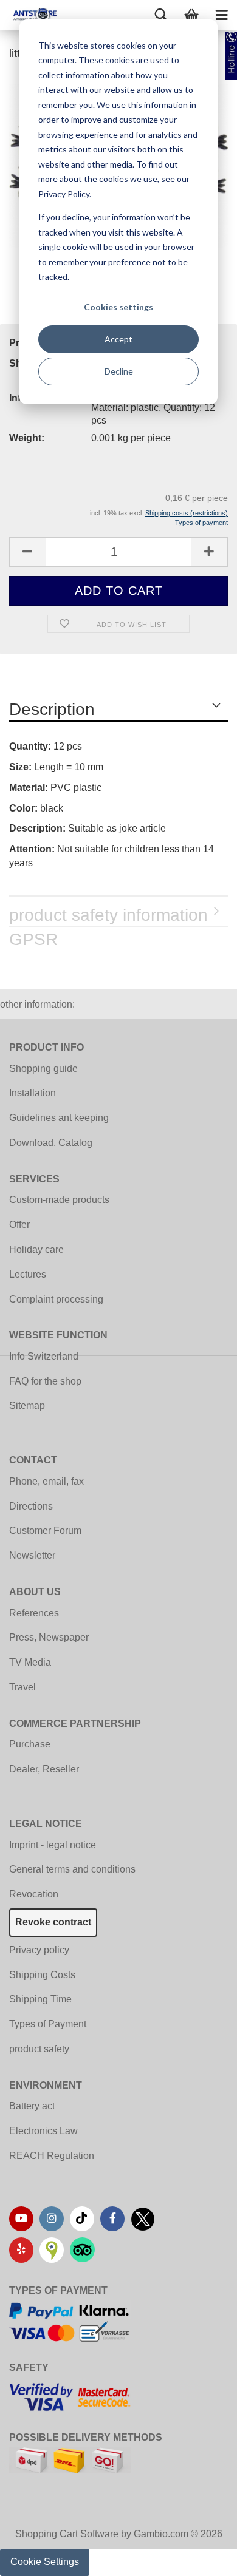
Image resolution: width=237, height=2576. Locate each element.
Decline (119, 371)
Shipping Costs (42, 1975)
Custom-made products (59, 1200)
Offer (19, 1225)
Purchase (30, 1744)
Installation (33, 1093)
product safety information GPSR (108, 917)
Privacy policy (39, 1950)
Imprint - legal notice (53, 1845)
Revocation (34, 1894)
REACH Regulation (52, 2156)
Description (52, 709)
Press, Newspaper (49, 1637)
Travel (22, 1687)
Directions (31, 1506)
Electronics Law (43, 2131)
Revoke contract (53, 1922)
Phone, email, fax (46, 1481)
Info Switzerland (44, 1356)
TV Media (30, 1662)
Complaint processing (56, 1299)
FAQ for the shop (45, 1381)
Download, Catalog (51, 1143)
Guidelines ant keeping (59, 1118)
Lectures (28, 1274)
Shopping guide (43, 1069)
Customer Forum (45, 1530)
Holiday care (36, 1249)
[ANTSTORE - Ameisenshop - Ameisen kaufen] (30, 15)
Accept (118, 339)
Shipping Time (40, 1999)
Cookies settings (118, 307)
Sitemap (27, 1405)
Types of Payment (48, 2024)
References (34, 1613)
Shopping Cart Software (67, 2534)
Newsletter (32, 1555)
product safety (39, 2049)
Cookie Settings (45, 2562)
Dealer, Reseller (44, 1769)
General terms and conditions (72, 1869)
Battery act (32, 2106)
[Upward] (204, 2558)
